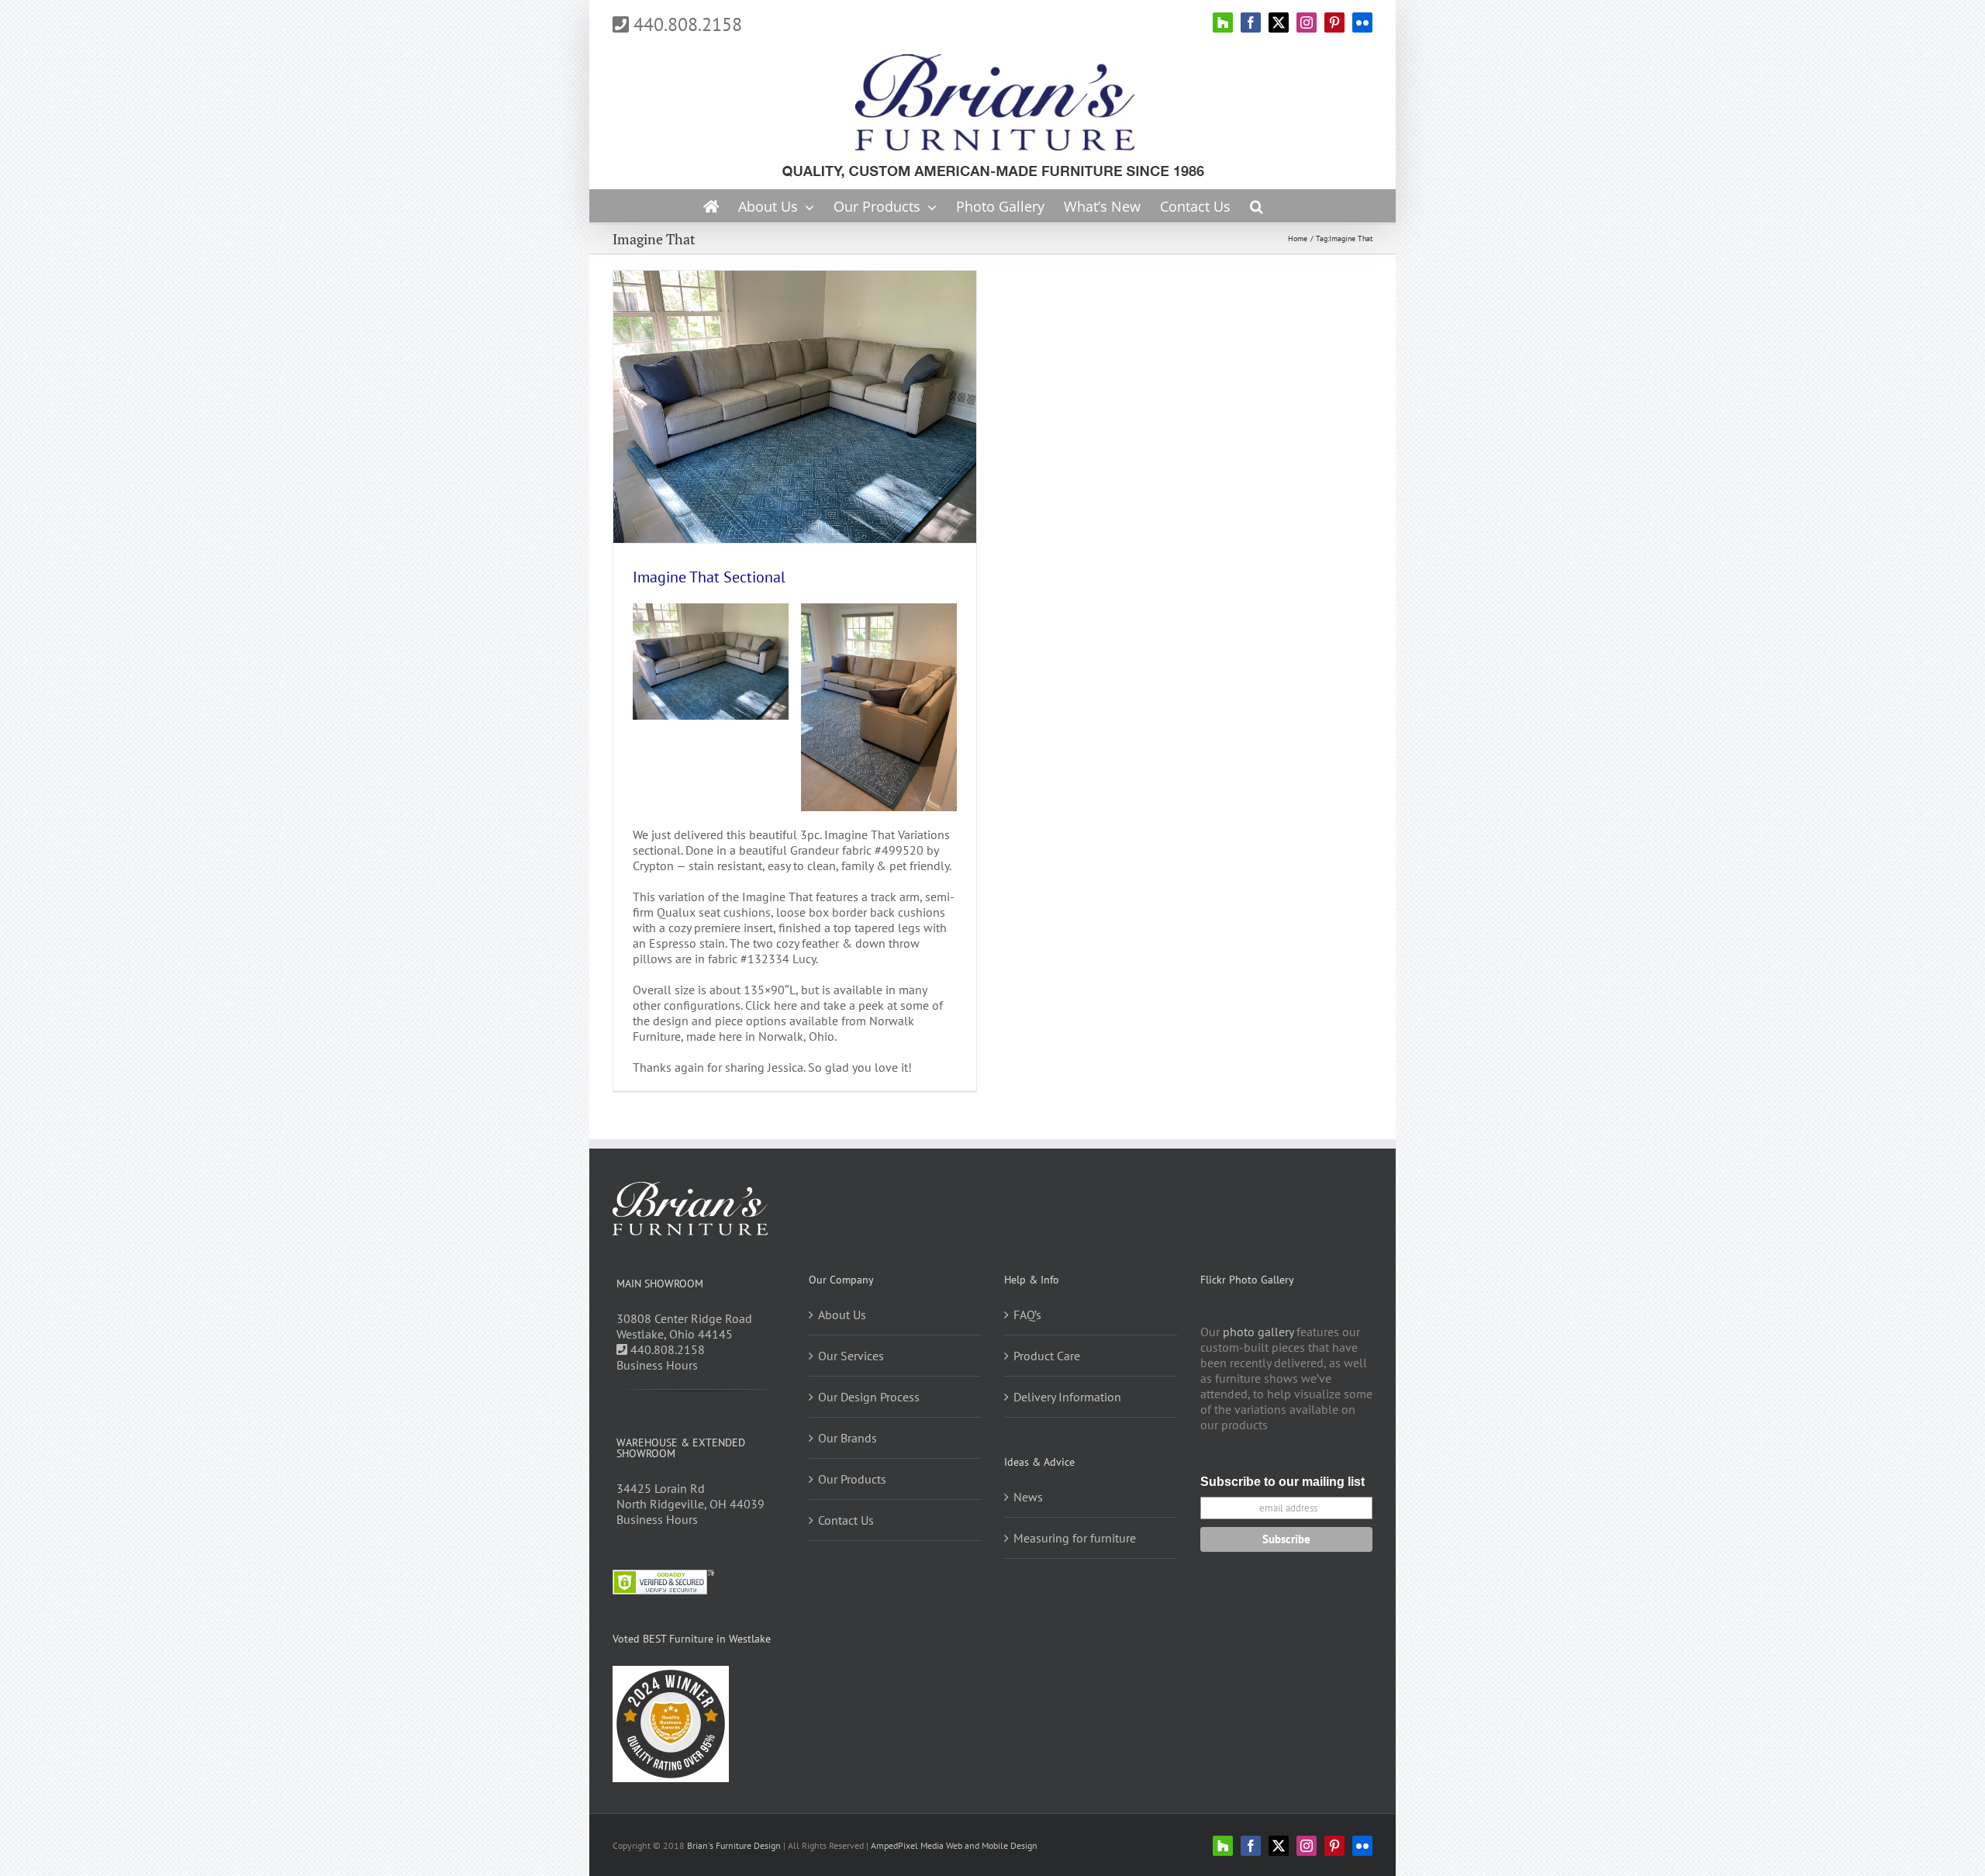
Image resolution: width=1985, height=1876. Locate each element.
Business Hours (657, 1365)
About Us (842, 1315)
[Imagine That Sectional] (879, 610)
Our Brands (848, 1438)
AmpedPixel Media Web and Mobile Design (954, 1845)
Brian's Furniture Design (734, 1845)
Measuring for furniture (1075, 1538)
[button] (1257, 206)
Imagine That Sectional (709, 577)
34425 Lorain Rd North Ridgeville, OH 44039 (690, 1496)
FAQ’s (1027, 1315)
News (1028, 1497)
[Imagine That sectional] (711, 610)
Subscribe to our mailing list (1282, 1482)
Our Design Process (869, 1397)
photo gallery (1258, 1332)
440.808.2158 (685, 24)
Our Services (851, 1356)
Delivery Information (1067, 1397)
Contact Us (846, 1520)
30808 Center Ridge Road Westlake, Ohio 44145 (684, 1326)
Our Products (852, 1479)
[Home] (711, 206)
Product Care (1047, 1356)
